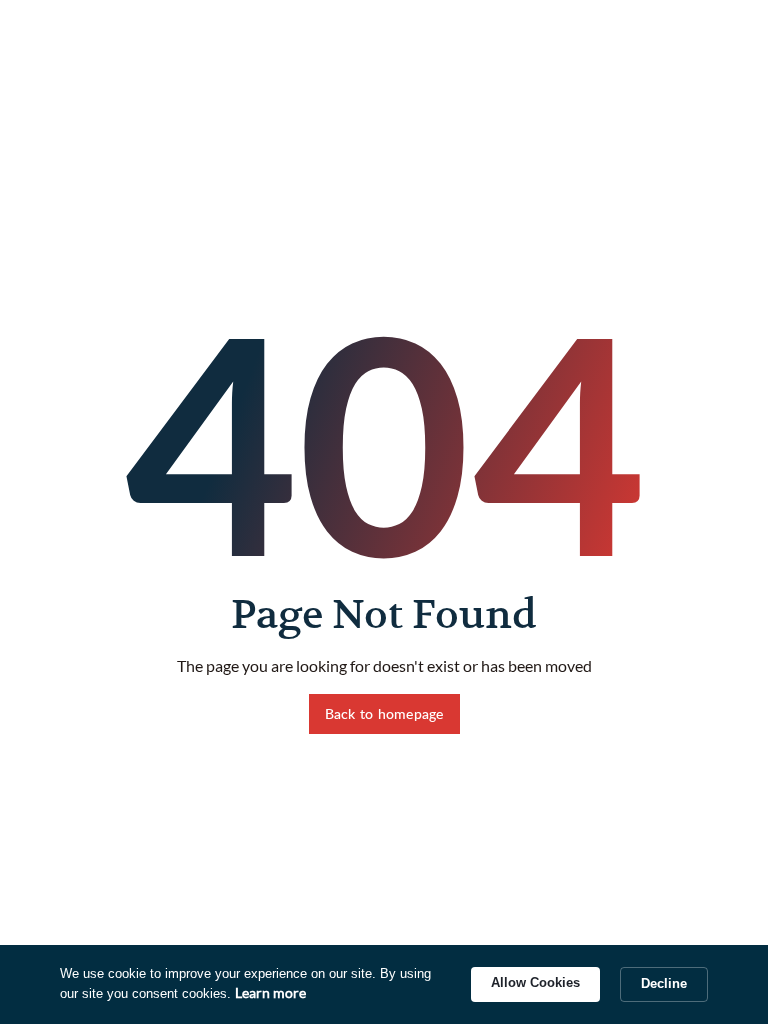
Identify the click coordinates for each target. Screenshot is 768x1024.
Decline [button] (664, 983)
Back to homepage (384, 713)
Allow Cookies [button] (535, 982)
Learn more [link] (270, 992)
